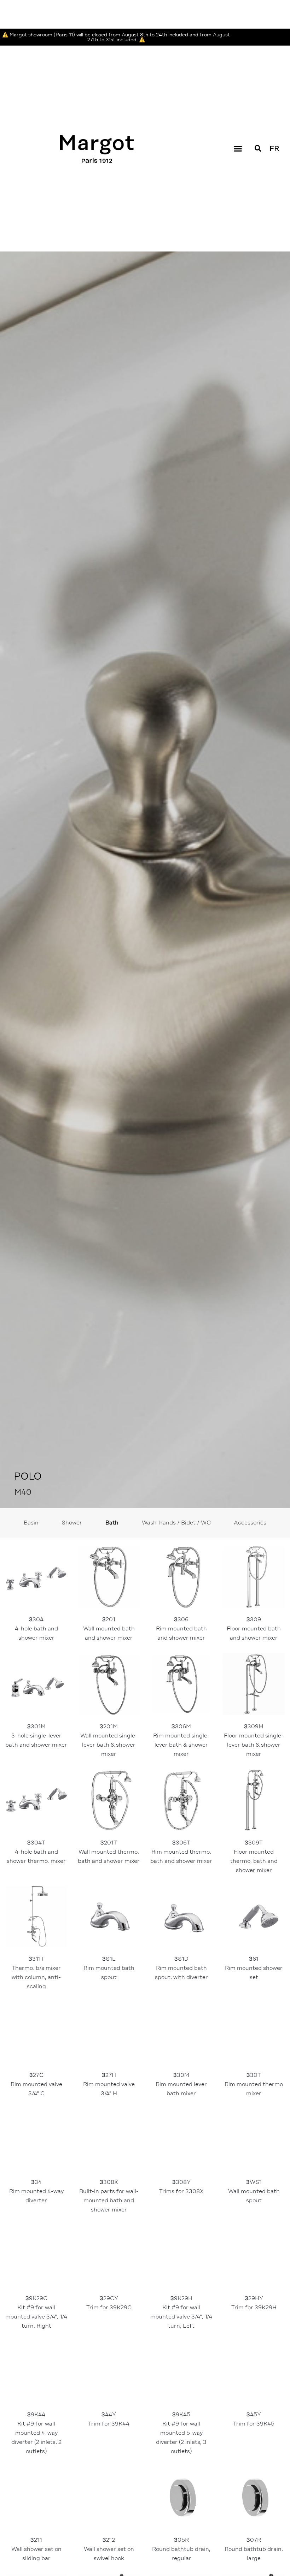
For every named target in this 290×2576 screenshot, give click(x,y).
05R (182, 2520)
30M (182, 2056)
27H (110, 2056)
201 (110, 1600)
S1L (110, 1939)
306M (181, 1712)
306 (182, 1600)
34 (37, 2163)
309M (254, 1712)
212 (110, 2520)
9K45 (182, 2404)
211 (37, 2520)
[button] (238, 120)
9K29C (36, 2283)
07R (254, 2520)
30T (254, 2056)
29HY (254, 2274)
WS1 (255, 2163)
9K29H (181, 2283)
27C (37, 2056)
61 (254, 1939)
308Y (181, 2158)
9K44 (37, 2404)
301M (36, 1707)
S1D (182, 1939)
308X (109, 2167)
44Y (109, 2390)
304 (37, 1600)
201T (109, 1823)
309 (254, 1600)
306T (181, 1823)
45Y (254, 2390)
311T (37, 1944)
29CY (109, 2274)
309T (255, 1828)
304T (36, 1823)
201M (109, 1712)
